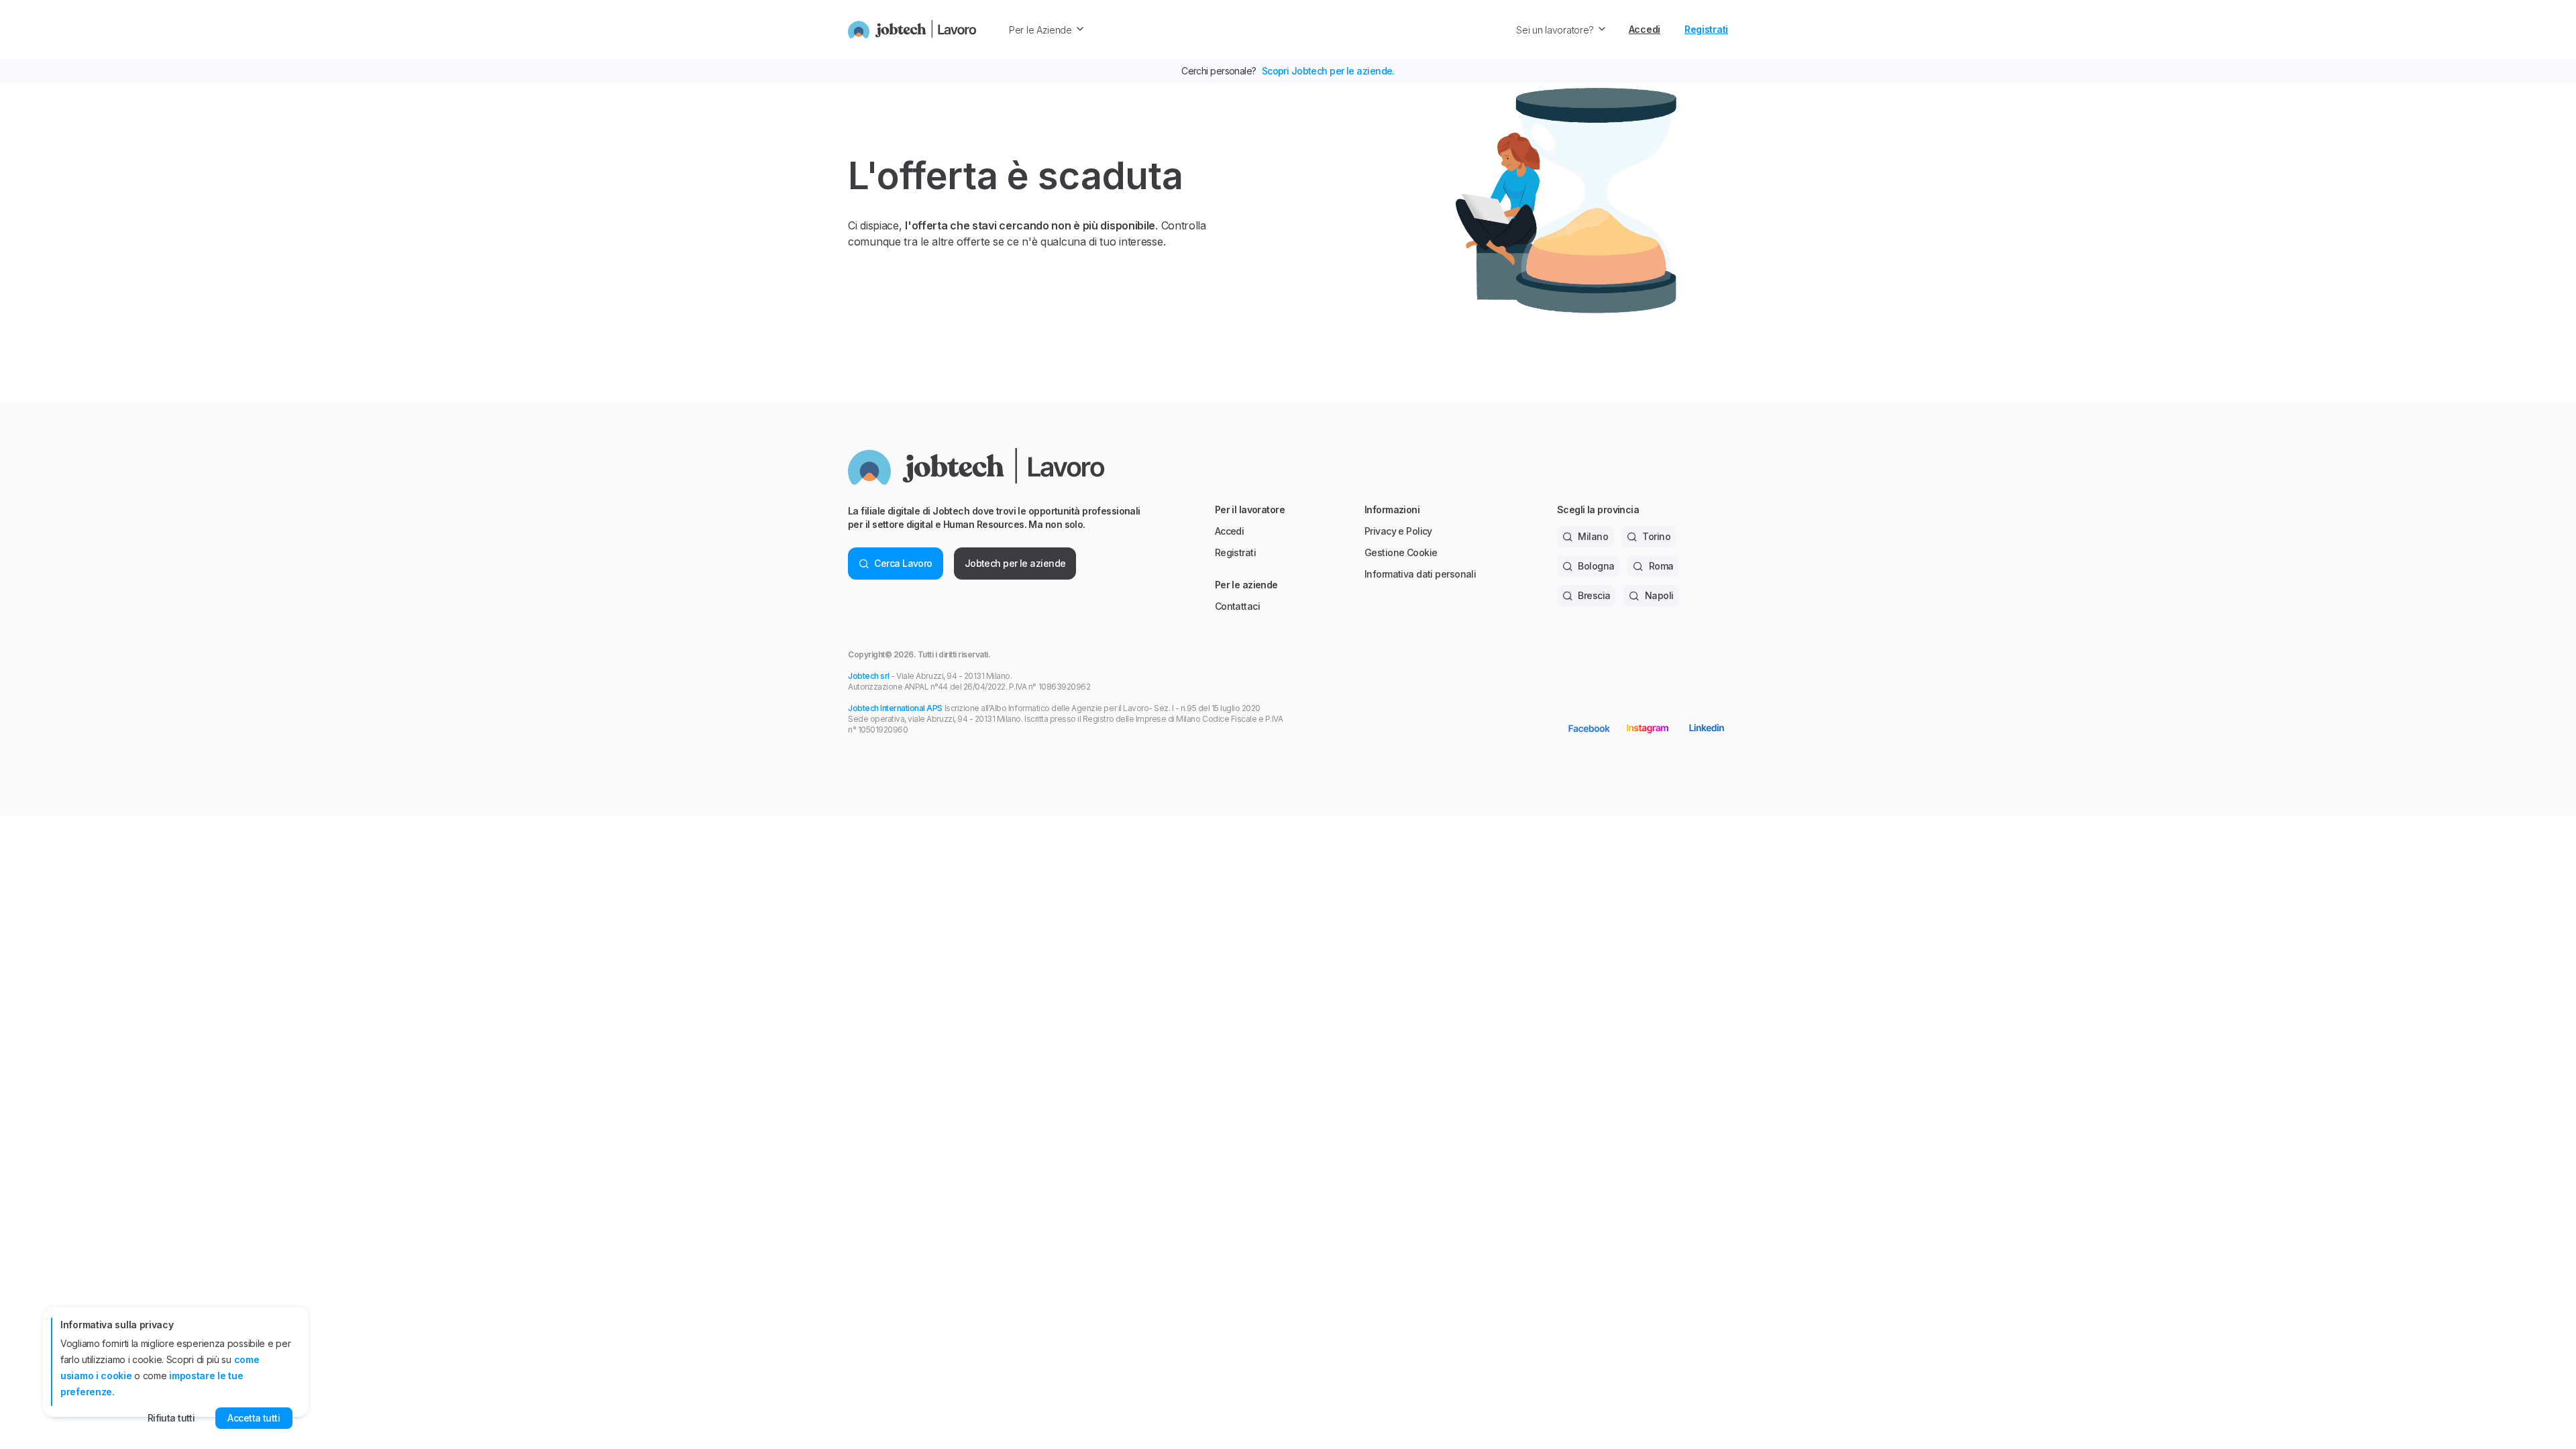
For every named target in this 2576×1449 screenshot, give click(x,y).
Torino (1656, 536)
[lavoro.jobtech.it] (912, 30)
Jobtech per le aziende (1015, 563)
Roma (1661, 566)
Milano (1593, 536)
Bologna (1596, 566)
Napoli (1659, 595)
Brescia (1594, 595)
